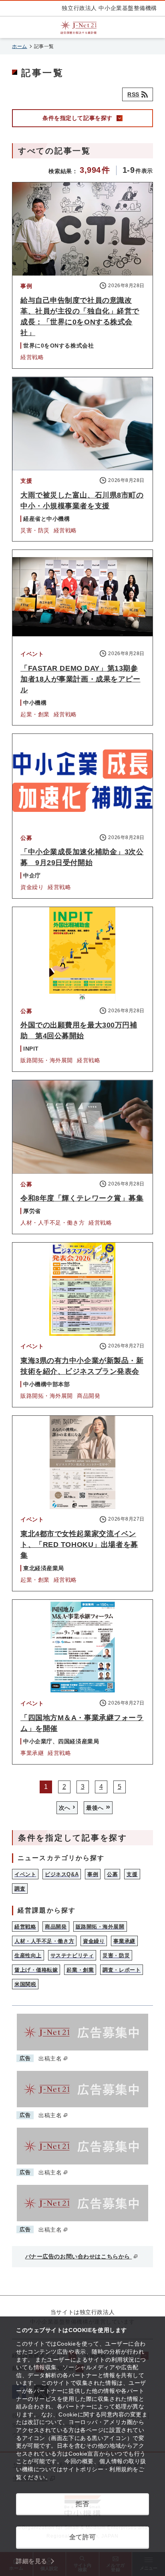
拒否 (82, 2504)
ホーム (20, 46)
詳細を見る (32, 2561)
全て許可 (82, 2537)
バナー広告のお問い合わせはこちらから (79, 2256)
